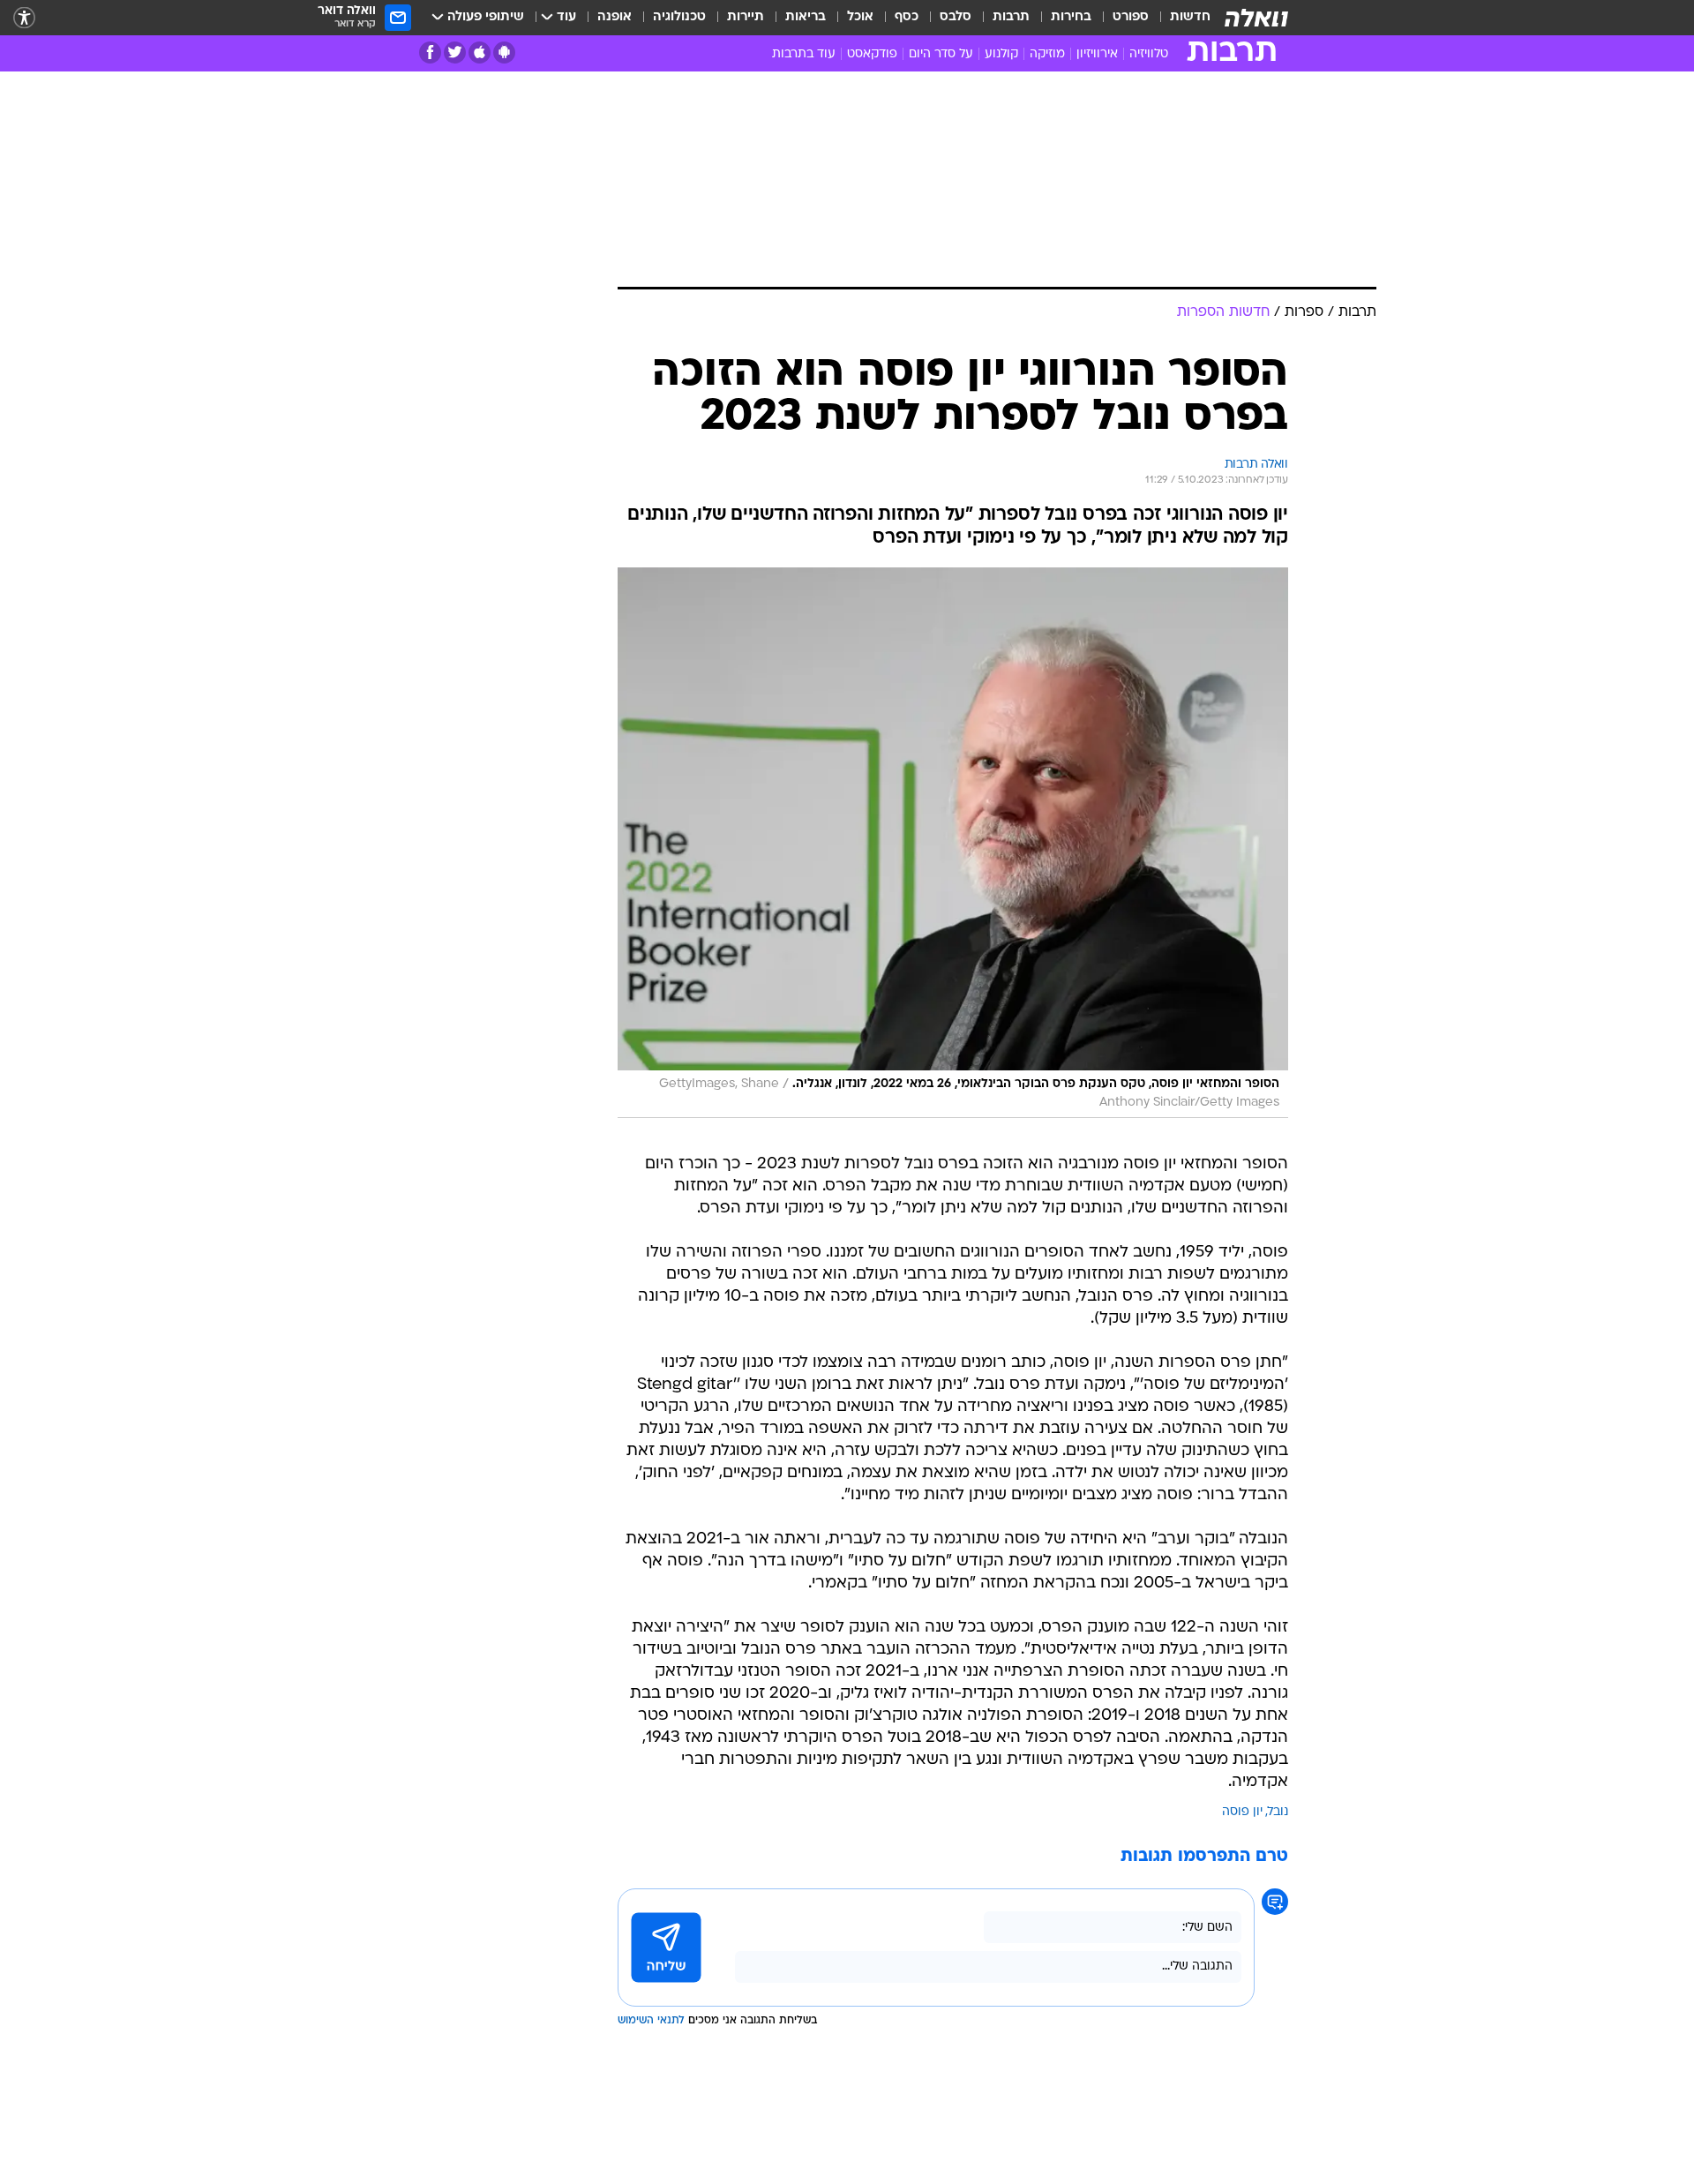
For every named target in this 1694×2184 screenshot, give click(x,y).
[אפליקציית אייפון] (480, 53)
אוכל (860, 17)
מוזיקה (1047, 54)
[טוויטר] (455, 53)
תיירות (746, 17)
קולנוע (1001, 54)
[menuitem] (1180, 18)
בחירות (1071, 17)
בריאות (806, 17)
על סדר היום (941, 54)
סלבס (956, 17)
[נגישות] (24, 18)
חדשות (1190, 17)
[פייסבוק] (430, 53)
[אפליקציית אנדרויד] (504, 53)
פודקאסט (872, 54)
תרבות (1011, 17)
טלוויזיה (1149, 54)
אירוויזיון (1097, 54)
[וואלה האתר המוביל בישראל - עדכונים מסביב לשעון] (1256, 18)
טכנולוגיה (679, 17)
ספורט (1131, 17)
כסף (907, 17)
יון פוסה (1242, 1812)
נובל (1278, 1812)
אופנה (615, 17)
